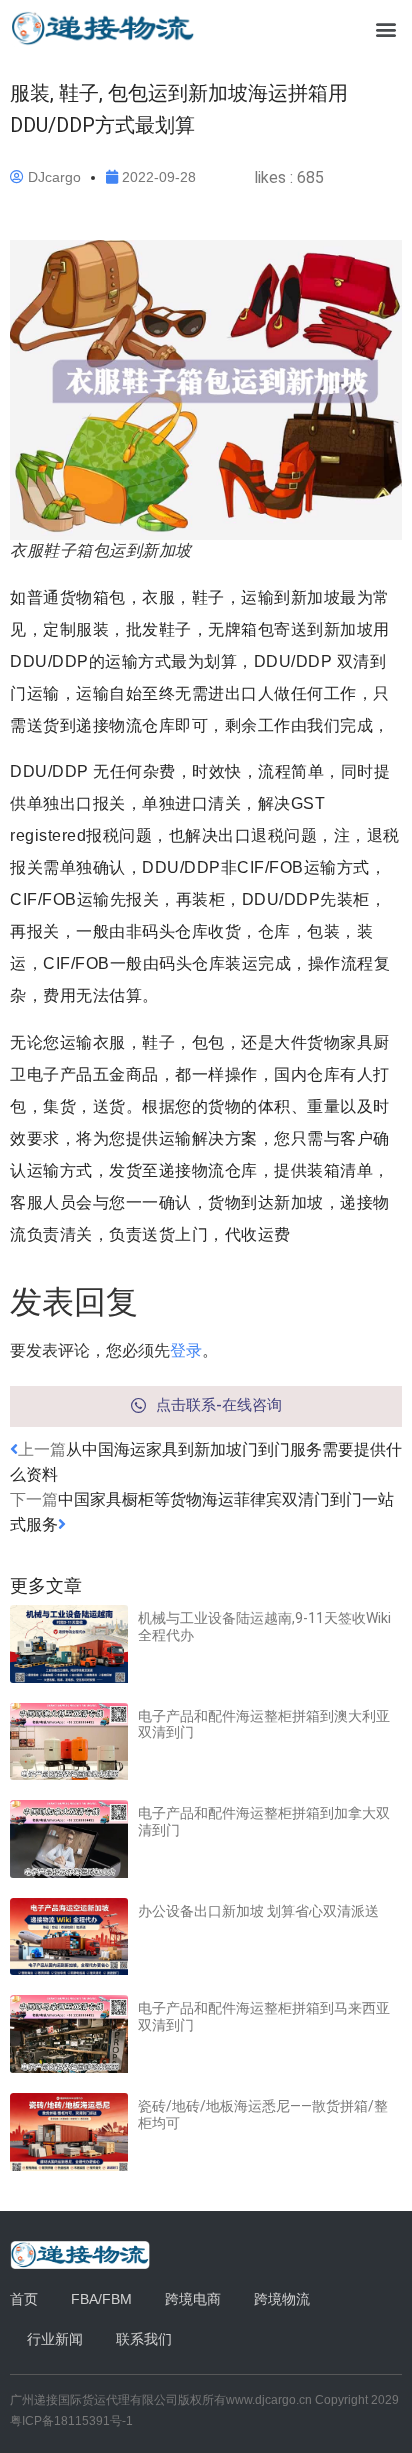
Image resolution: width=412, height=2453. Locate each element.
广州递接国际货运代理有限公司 (94, 2400)
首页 (24, 2299)
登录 (186, 1350)
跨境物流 (282, 2299)
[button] (385, 28)
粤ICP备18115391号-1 (71, 2421)
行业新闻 (55, 2339)
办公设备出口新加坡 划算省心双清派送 (258, 1911)
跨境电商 (193, 2299)
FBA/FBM (101, 2299)
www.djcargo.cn (269, 2400)
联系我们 (144, 2339)
